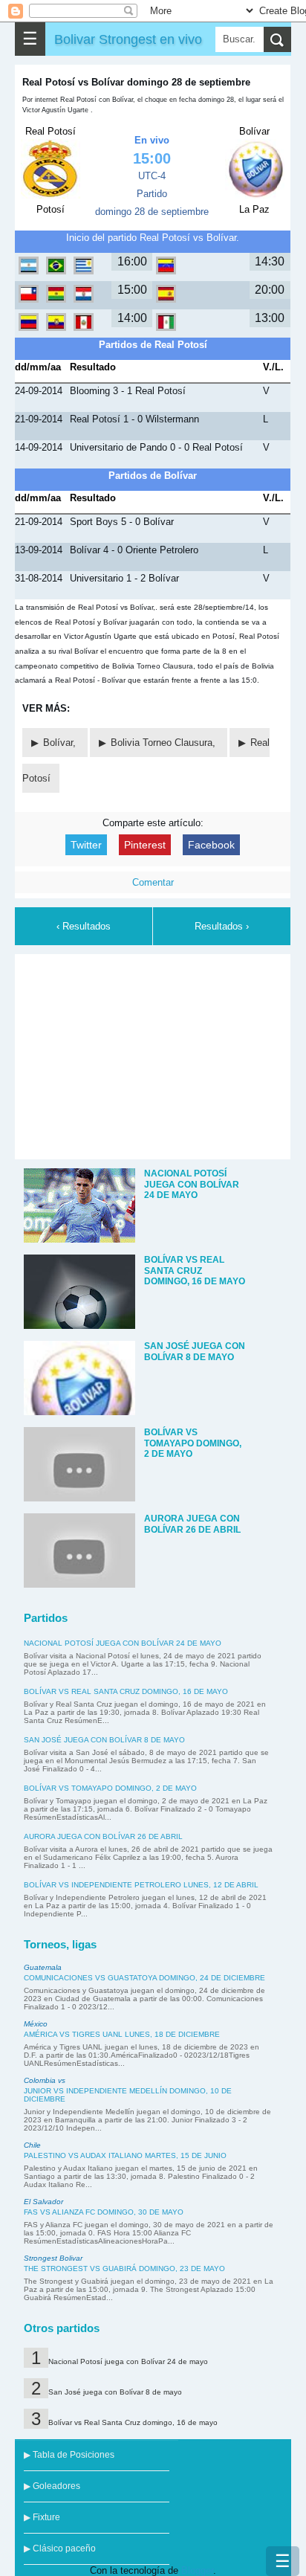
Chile (32, 2145)
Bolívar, (61, 743)
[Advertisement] (153, 1054)
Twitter (86, 845)
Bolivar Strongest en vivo (128, 39)
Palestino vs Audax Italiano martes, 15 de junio (125, 2155)
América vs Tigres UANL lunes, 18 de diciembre (122, 2034)
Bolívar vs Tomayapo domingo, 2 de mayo (110, 1788)
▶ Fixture (42, 2517)
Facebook (211, 845)
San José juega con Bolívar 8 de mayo (104, 1740)
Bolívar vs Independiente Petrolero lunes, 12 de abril (141, 1885)
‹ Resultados (84, 926)
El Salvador (43, 2202)
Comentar (153, 882)
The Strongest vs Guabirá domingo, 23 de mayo (124, 2269)
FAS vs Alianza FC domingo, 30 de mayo (104, 2212)
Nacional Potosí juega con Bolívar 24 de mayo (123, 1643)
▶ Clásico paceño (60, 2548)
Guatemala (43, 1967)
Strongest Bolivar (53, 2258)
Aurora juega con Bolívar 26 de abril (103, 1836)
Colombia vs (45, 2080)
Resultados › (222, 926)
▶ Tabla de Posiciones (69, 2455)
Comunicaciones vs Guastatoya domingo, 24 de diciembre (144, 1978)
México (36, 2024)
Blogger (197, 2570)
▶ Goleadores (52, 2486)
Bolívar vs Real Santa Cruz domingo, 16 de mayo (126, 1691)
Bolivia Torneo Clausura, (165, 743)
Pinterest (145, 845)
